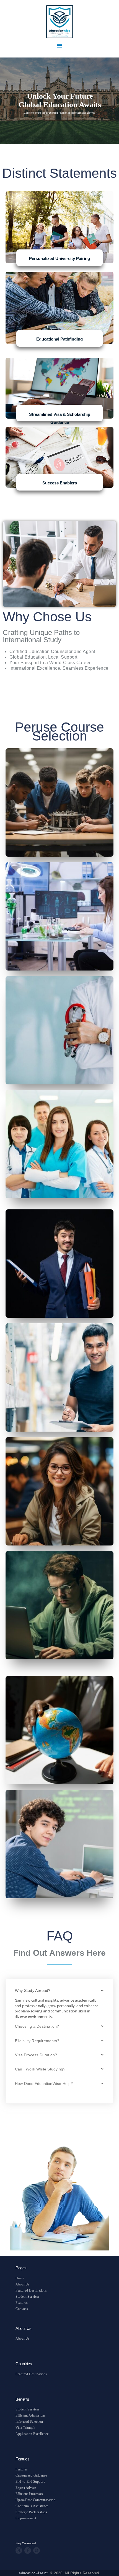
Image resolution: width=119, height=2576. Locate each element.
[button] (59, 1991)
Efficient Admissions (31, 2415)
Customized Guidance (31, 2475)
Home (20, 2278)
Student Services (28, 2297)
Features (22, 2303)
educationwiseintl (34, 2573)
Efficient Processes (29, 2494)
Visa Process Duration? (36, 2055)
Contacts (22, 2309)
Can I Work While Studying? (40, 2069)
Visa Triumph (25, 2428)
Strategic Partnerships (31, 2512)
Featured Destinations (31, 2290)
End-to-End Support (30, 2482)
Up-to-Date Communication (35, 2500)
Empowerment (26, 2518)
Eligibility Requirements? (37, 2041)
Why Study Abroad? (33, 1990)
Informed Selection (29, 2422)
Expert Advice (26, 2488)
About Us (23, 2284)
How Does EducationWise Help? (44, 2084)
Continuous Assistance (32, 2506)
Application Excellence (32, 2434)
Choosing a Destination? (37, 2026)
